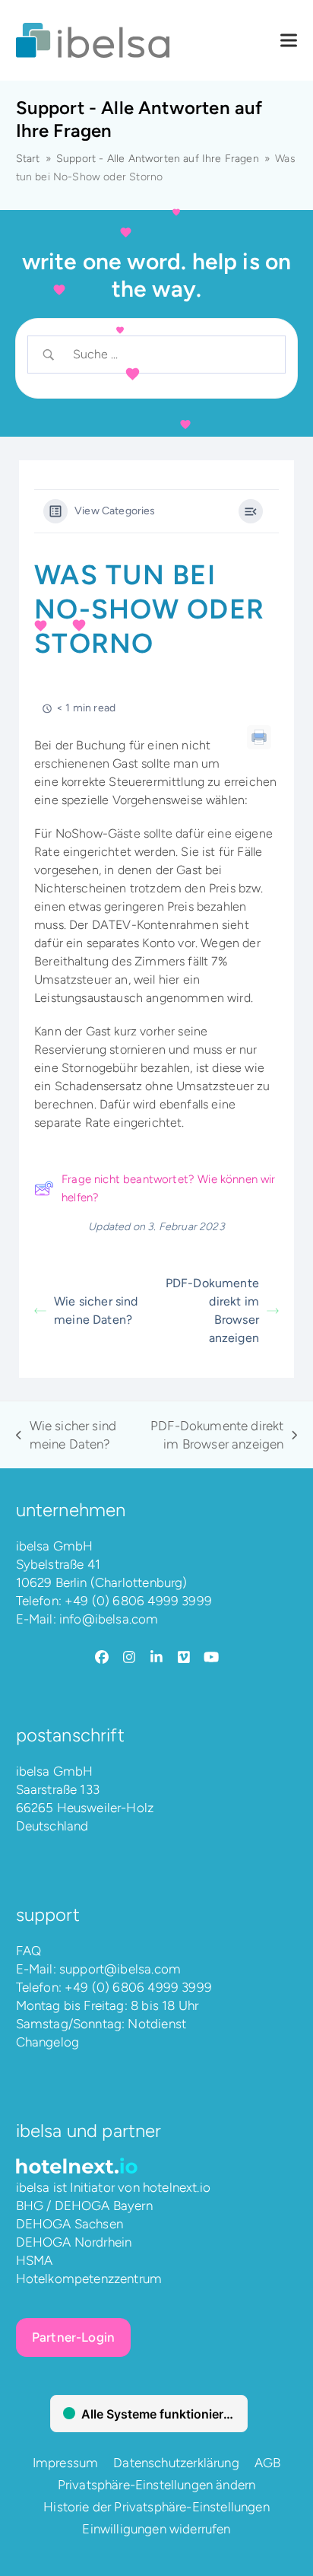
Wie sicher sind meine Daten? (96, 1310)
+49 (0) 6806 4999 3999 (138, 1601)
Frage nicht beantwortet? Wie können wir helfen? (169, 1188)
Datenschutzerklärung (176, 2463)
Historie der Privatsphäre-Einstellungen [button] (156, 2507)
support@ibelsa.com (120, 1969)
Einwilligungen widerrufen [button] (156, 2529)
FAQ (29, 1951)
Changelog (48, 2042)
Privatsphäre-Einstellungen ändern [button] (157, 2485)
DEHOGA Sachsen (70, 2224)
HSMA (35, 2260)
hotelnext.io (177, 2187)
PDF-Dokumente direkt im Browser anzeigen (212, 1310)
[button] (289, 41)
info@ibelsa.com (109, 1619)
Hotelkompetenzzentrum (89, 2279)
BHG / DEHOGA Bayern (84, 2206)
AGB (268, 2463)
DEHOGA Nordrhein (74, 2242)
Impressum (66, 2463)
